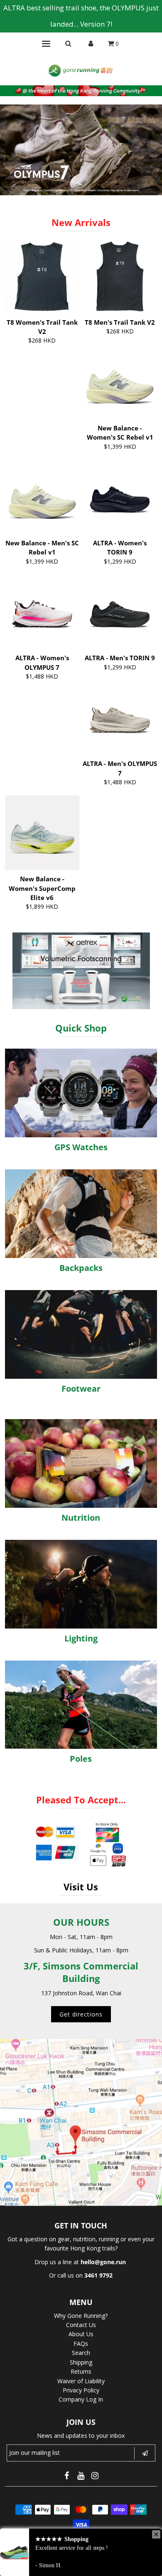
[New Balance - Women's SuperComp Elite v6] (42, 833)
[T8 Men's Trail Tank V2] (120, 276)
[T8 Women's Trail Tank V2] (42, 276)
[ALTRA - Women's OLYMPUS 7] (42, 612)
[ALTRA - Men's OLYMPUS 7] (120, 717)
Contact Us (81, 2325)
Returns (81, 2371)
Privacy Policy (81, 2390)
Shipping (81, 2362)
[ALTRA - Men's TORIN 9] (120, 612)
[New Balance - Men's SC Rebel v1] (42, 497)
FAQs (81, 2344)
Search (81, 2353)
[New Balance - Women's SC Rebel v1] (120, 382)
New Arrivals (81, 222)
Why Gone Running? (81, 2316)
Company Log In (81, 2399)
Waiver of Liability (81, 2381)
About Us (81, 2334)
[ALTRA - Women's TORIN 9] (120, 497)
